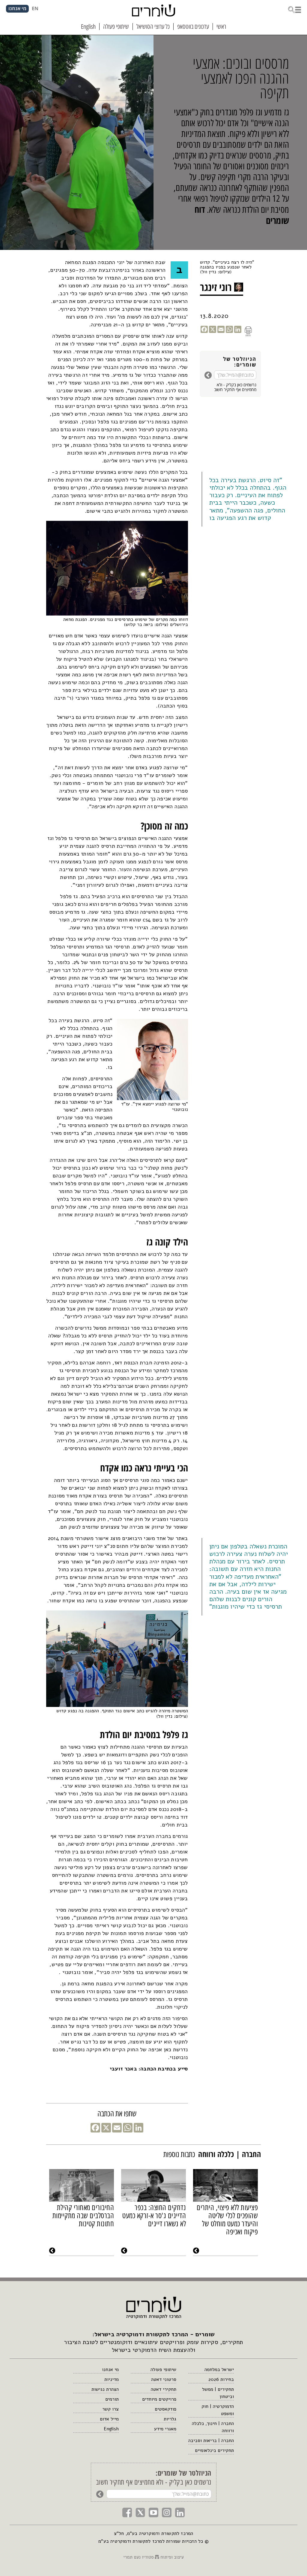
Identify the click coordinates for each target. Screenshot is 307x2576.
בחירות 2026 (221, 2379)
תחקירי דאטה (164, 2389)
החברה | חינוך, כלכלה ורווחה (213, 2427)
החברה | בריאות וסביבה (211, 2441)
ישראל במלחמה (219, 2370)
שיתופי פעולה (163, 2370)
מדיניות (112, 2379)
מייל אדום (109, 2419)
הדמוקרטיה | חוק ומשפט (218, 2410)
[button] (294, 9)
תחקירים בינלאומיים (214, 2450)
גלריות (170, 2419)
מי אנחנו (110, 2370)
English (111, 2429)
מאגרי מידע (165, 2429)
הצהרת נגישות (105, 2389)
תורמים (112, 2399)
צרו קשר (110, 2409)
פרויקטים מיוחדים (159, 2399)
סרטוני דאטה (164, 2379)
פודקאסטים (165, 2409)
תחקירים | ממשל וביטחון (218, 2393)
